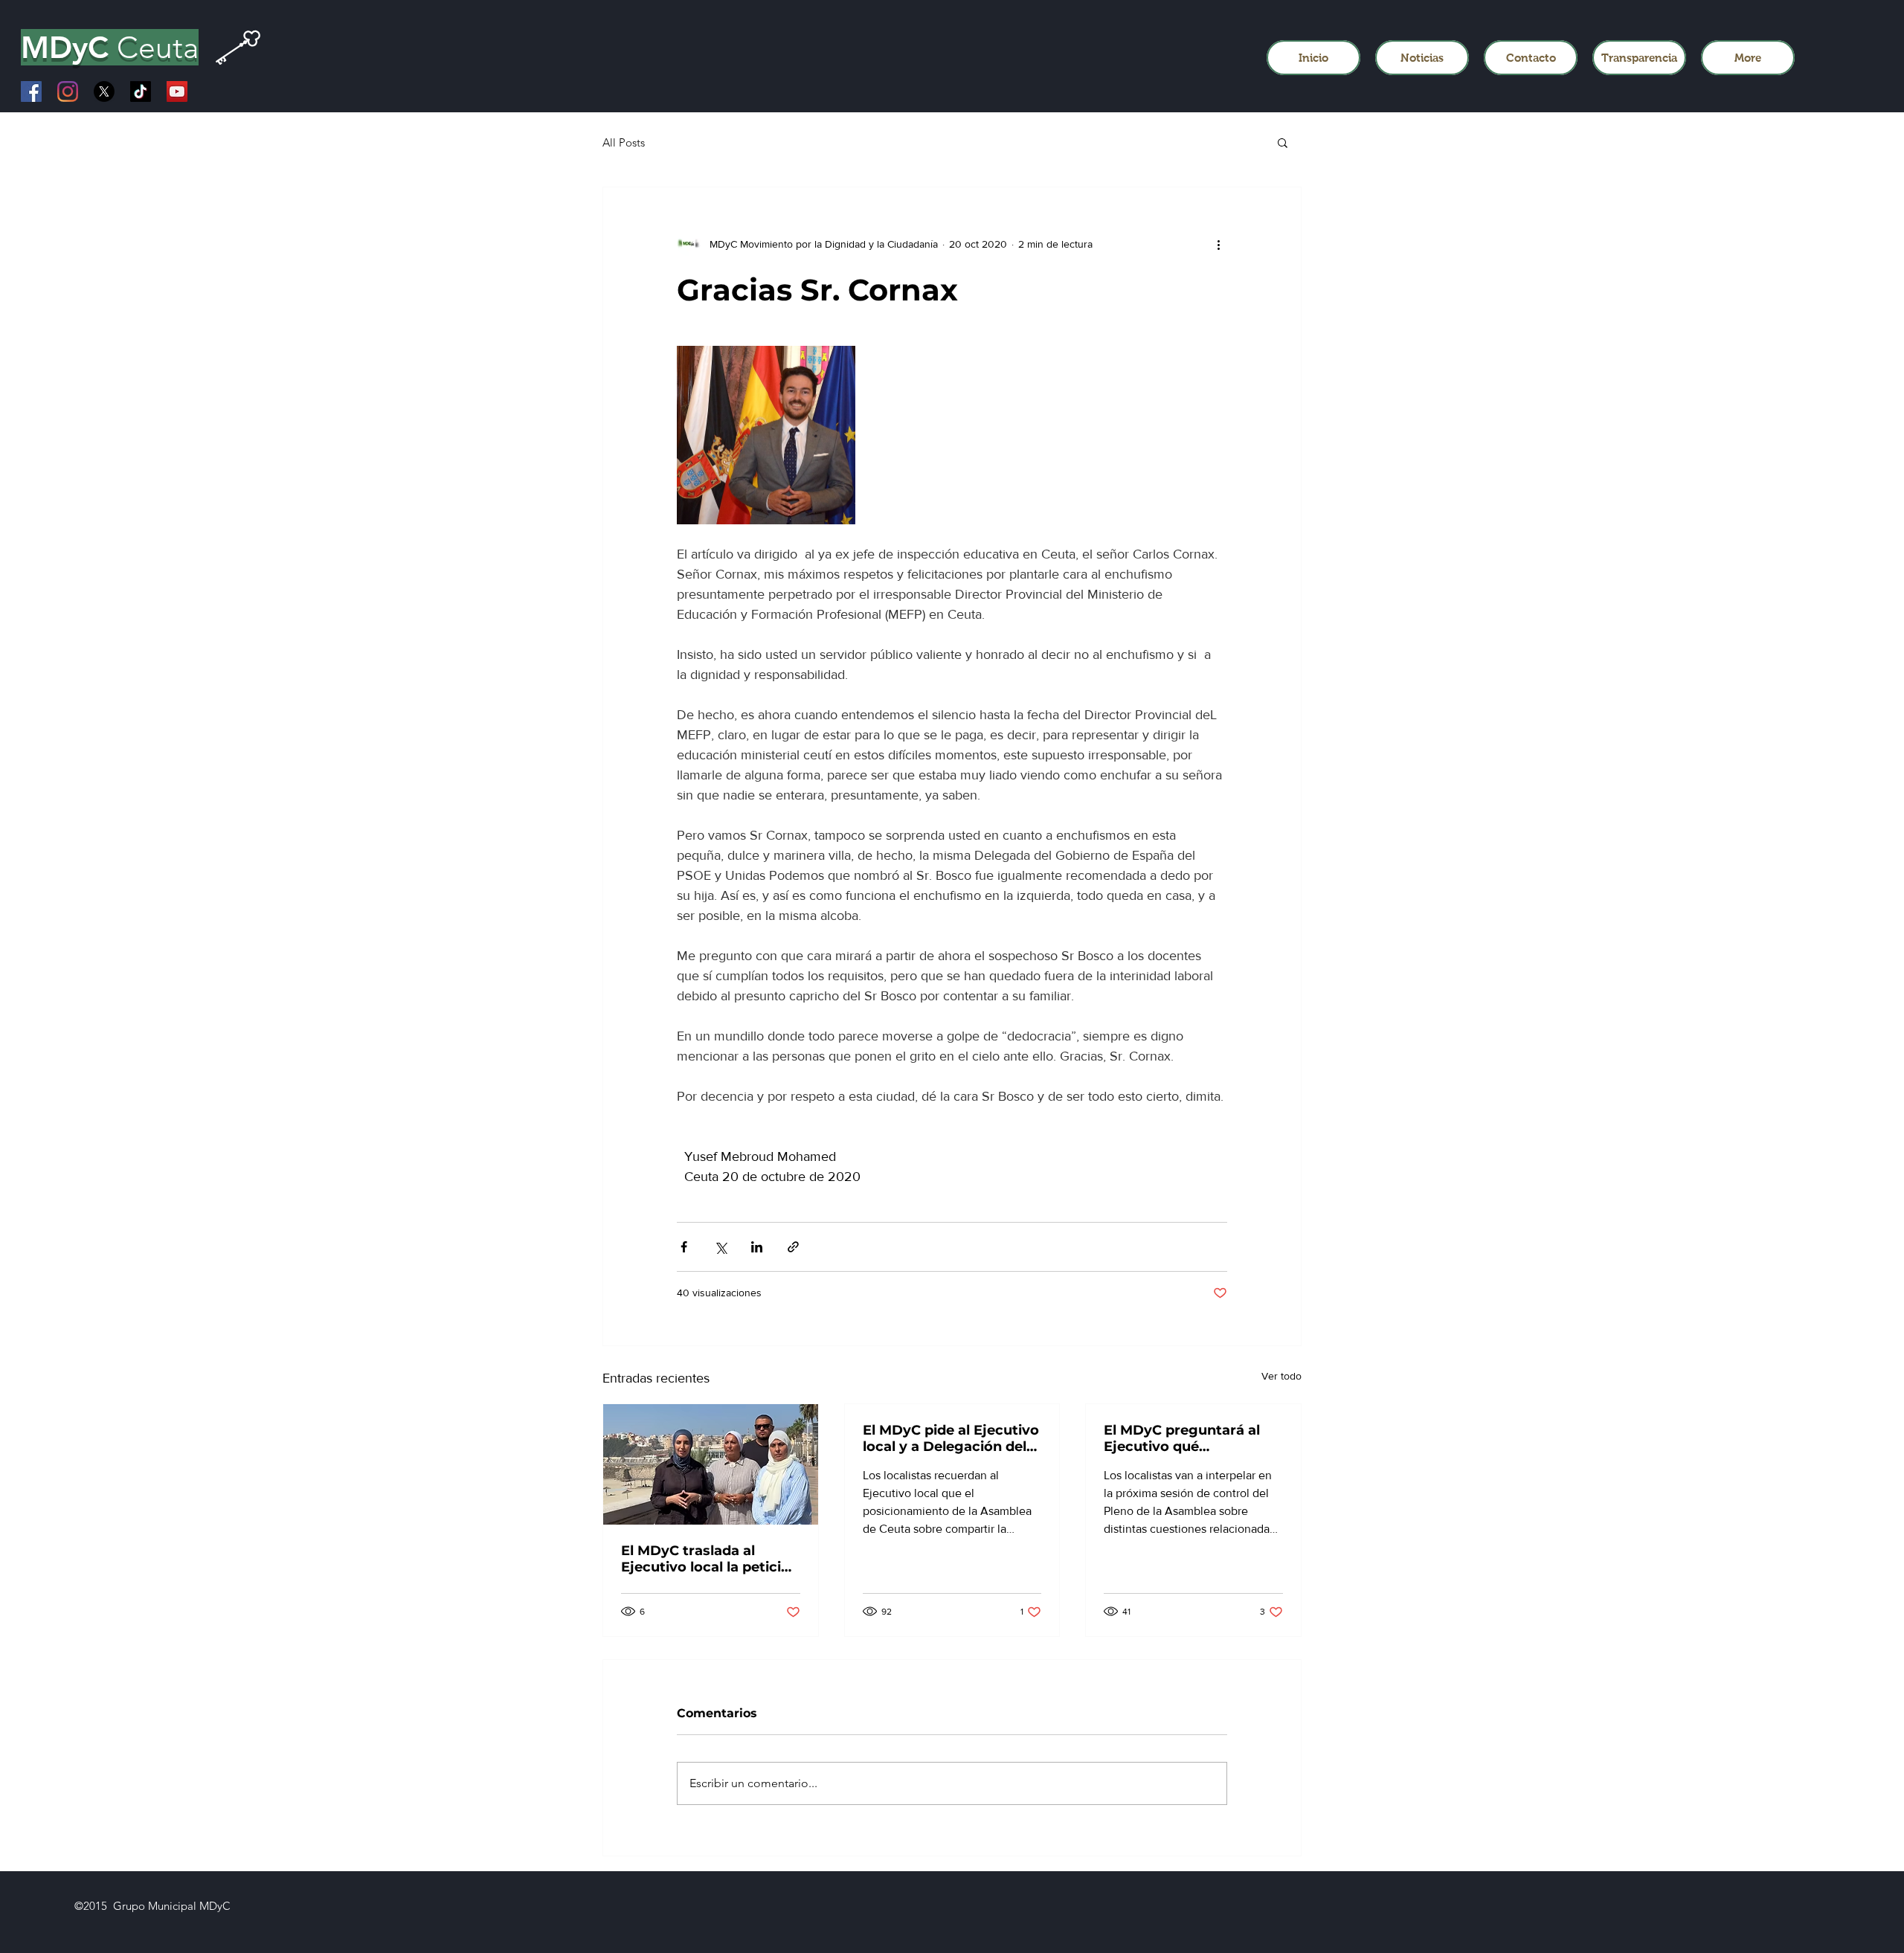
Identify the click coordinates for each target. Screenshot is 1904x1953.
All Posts (624, 142)
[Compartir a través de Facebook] (684, 1247)
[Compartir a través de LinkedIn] (757, 1247)
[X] (104, 91)
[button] (1283, 142)
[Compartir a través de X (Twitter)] (720, 1247)
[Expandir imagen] (766, 435)
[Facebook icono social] (31, 91)
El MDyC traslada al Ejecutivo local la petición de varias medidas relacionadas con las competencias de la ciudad (710, 1559)
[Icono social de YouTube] (177, 91)
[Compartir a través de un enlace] (793, 1247)
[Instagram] (68, 91)
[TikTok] (141, 91)
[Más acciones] (1218, 244)
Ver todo (1281, 1376)
